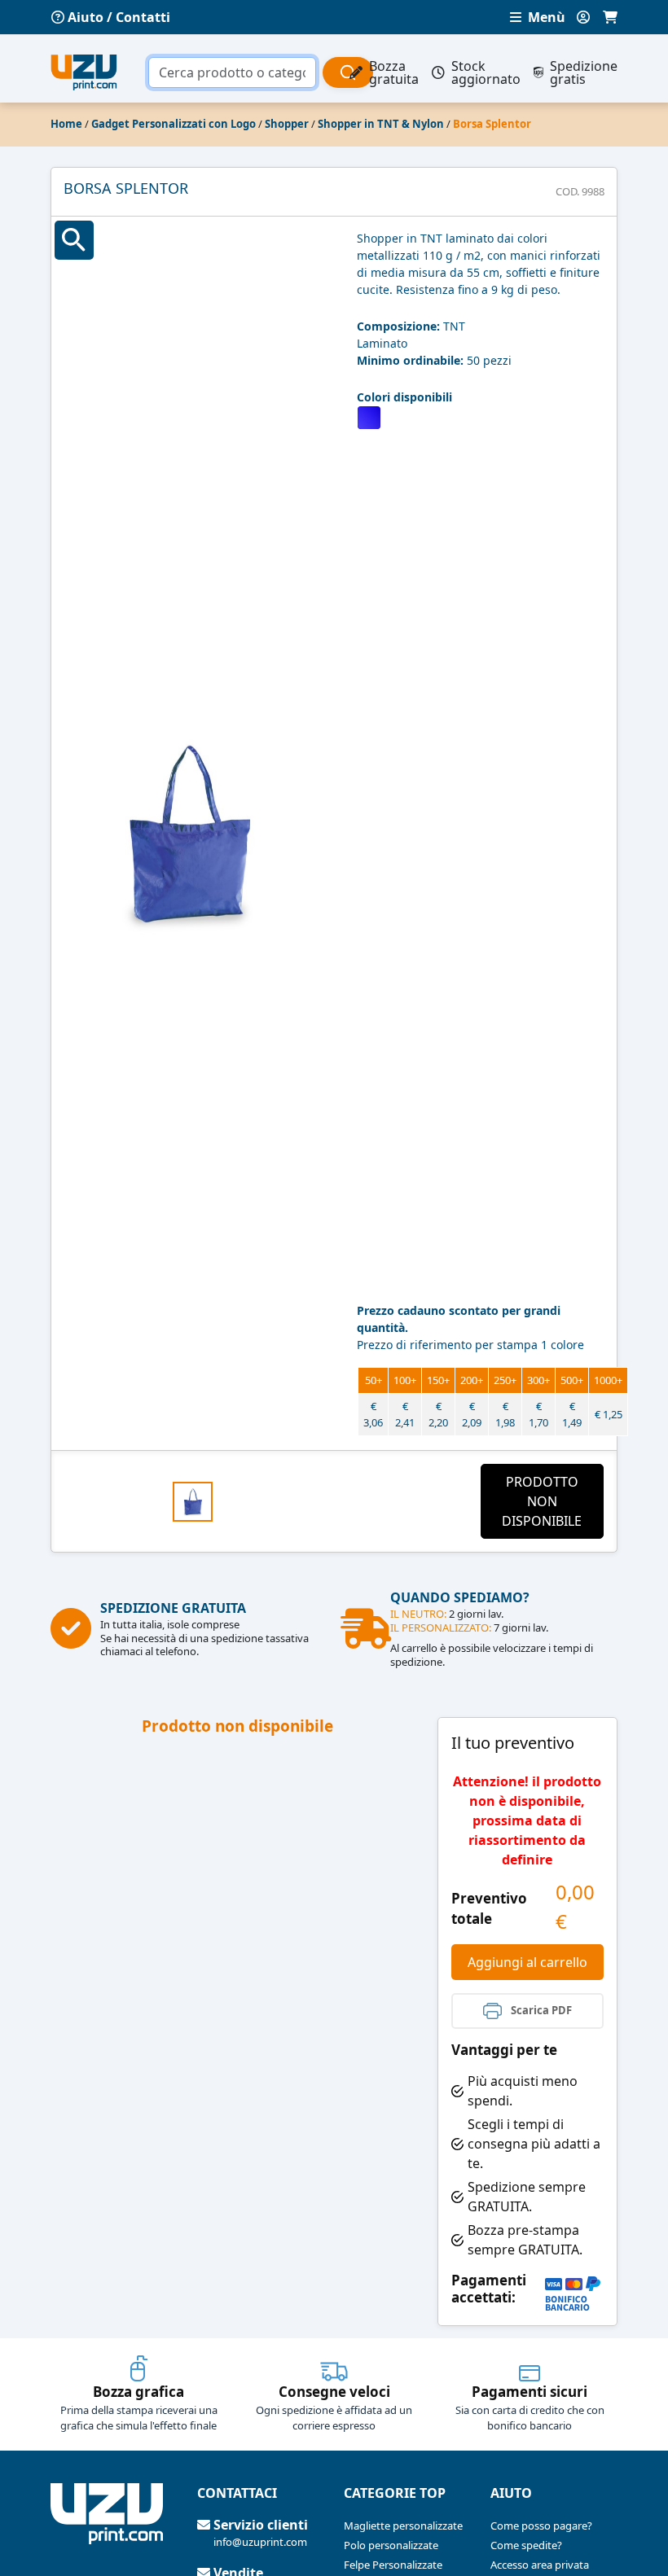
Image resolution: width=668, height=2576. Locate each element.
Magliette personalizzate (403, 2526)
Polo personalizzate (391, 2545)
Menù (545, 17)
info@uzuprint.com (260, 2542)
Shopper (287, 124)
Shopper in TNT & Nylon (381, 124)
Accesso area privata (540, 2565)
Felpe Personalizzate (393, 2565)
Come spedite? (526, 2545)
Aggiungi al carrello (527, 1962)
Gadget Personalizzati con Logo (174, 124)
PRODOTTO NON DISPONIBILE (542, 1501)
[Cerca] (348, 72)
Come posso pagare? (541, 2526)
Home (66, 124)
